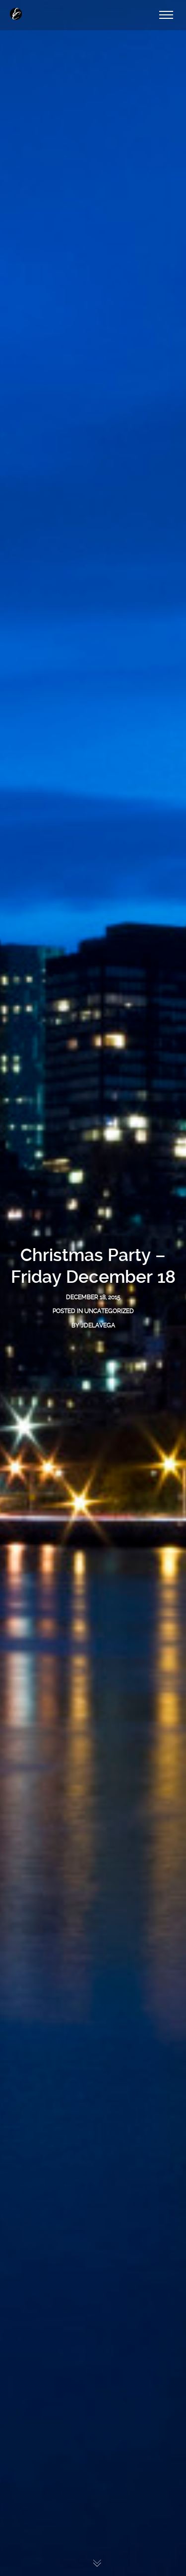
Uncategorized (109, 1311)
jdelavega (98, 1325)
